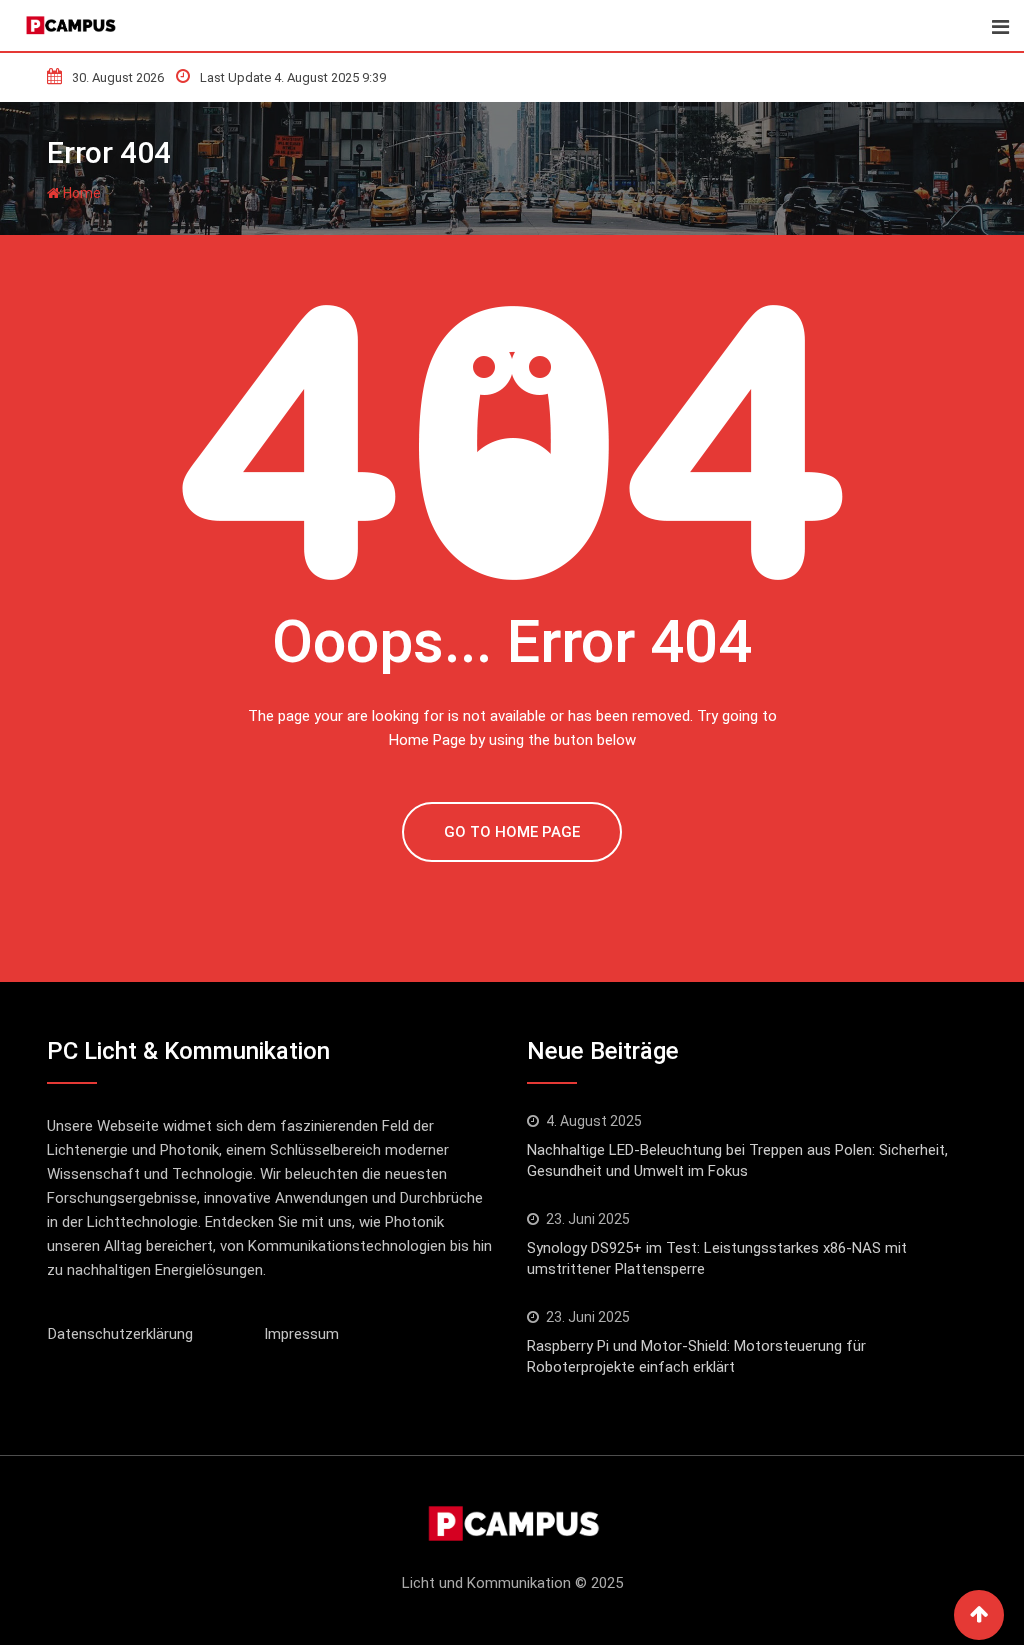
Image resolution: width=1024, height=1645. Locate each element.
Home (80, 193)
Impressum (301, 1334)
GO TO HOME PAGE (512, 832)
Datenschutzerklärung (120, 1334)
